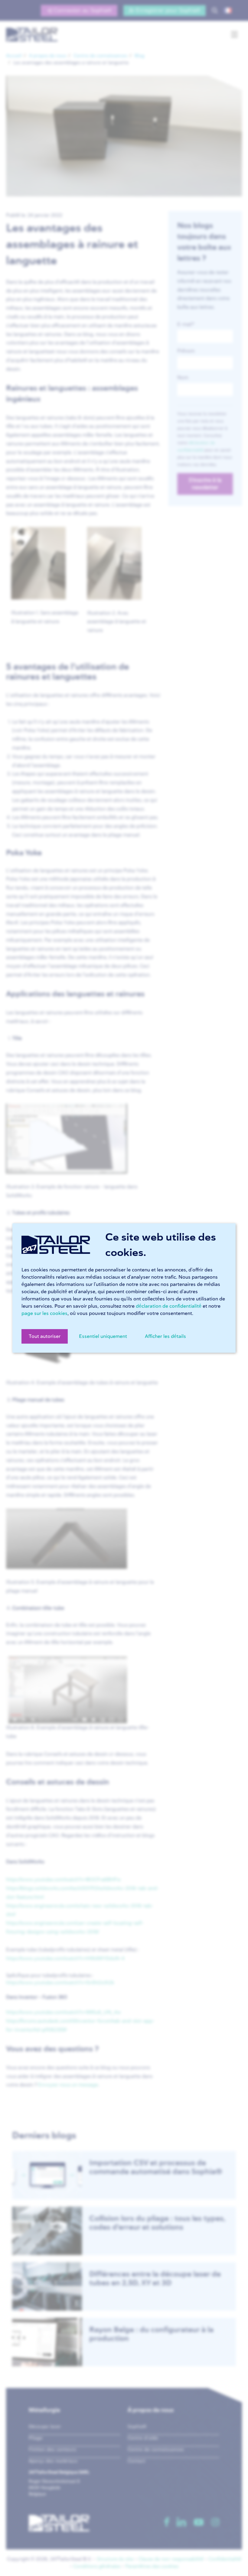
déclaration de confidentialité (169, 1306)
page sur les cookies (44, 1313)
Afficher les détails (165, 1336)
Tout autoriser (45, 1336)
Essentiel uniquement (103, 1336)
